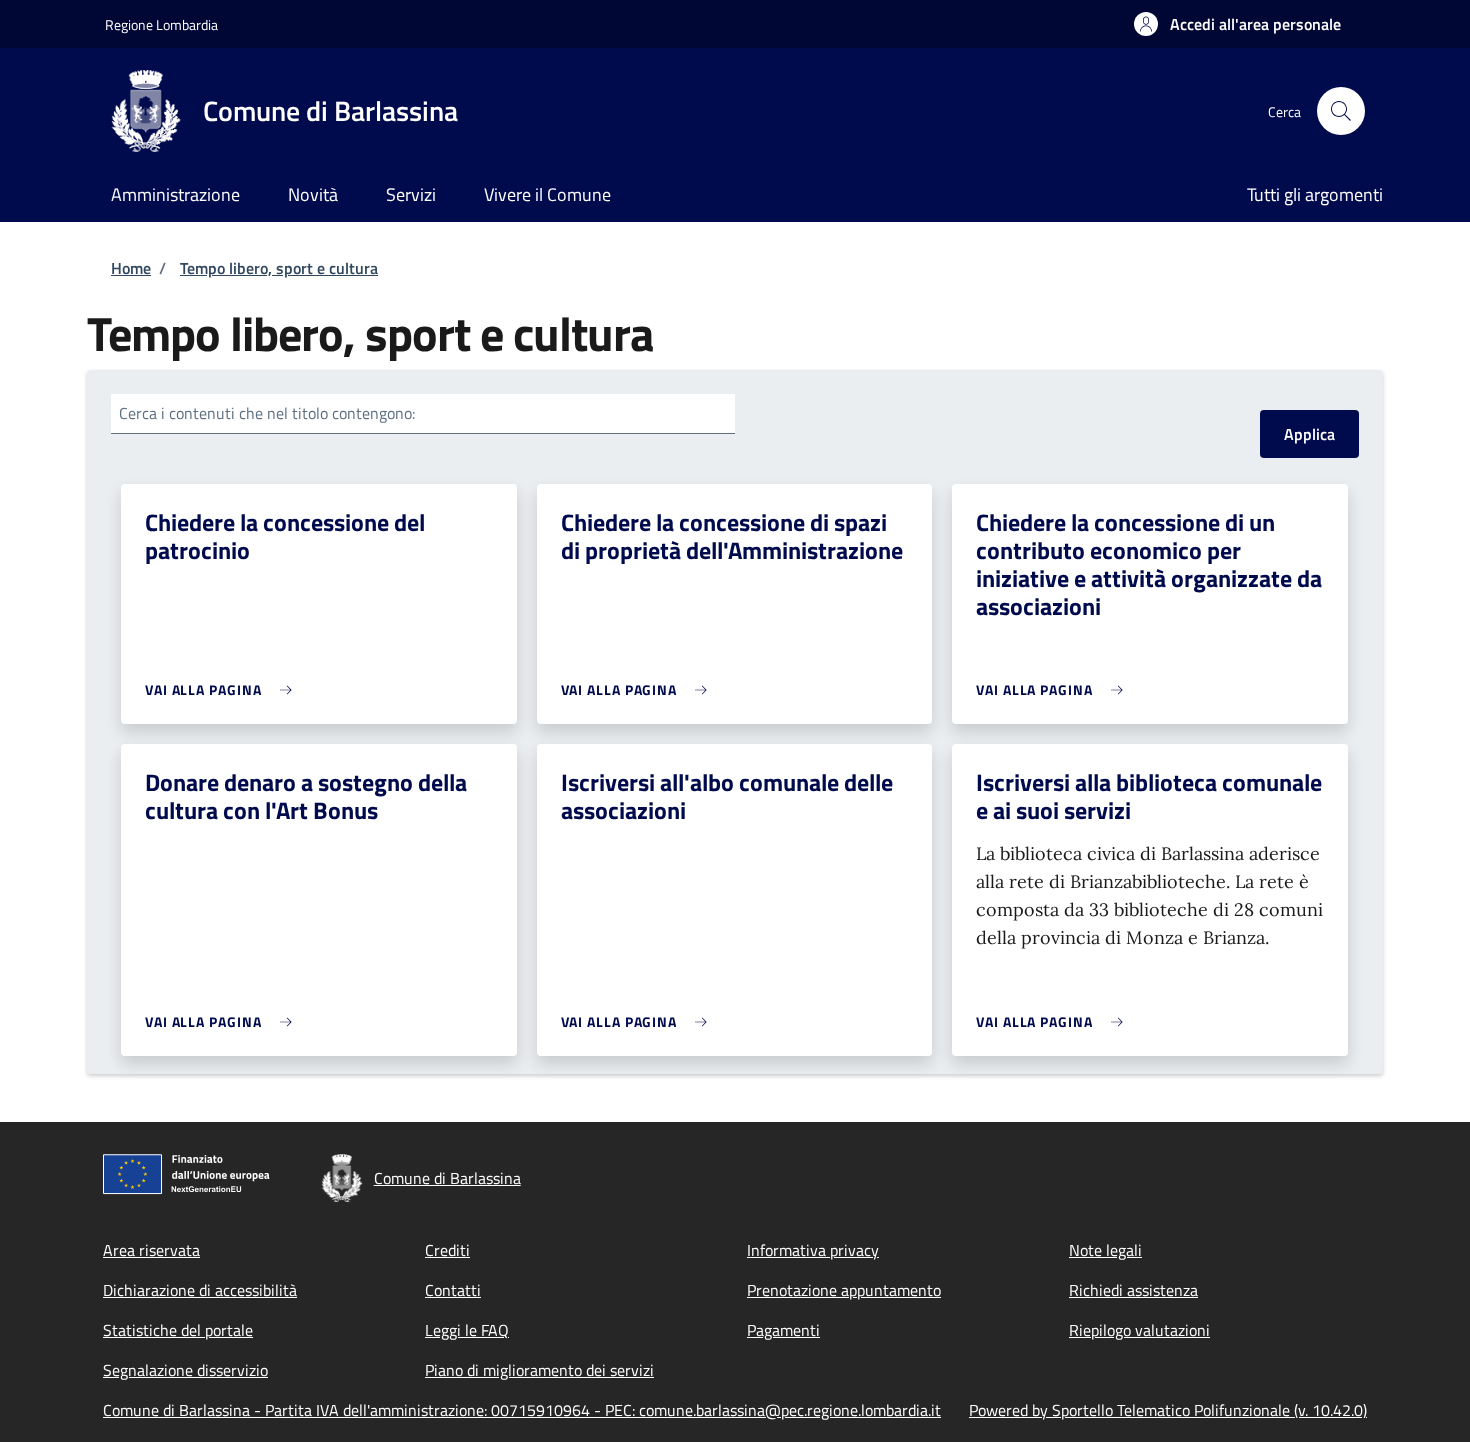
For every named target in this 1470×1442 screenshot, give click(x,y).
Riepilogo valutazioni (1139, 1330)
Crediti (447, 1250)
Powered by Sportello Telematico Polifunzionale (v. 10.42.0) (1168, 1410)
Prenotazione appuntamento (844, 1290)
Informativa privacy (813, 1250)
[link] (223, 689)
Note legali (1105, 1250)
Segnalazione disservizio (185, 1370)
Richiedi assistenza (1133, 1290)
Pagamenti (783, 1330)
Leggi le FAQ (467, 1330)
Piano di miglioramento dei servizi (539, 1370)
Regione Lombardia (161, 24)
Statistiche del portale (178, 1330)
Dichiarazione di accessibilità (200, 1290)
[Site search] (1341, 111)
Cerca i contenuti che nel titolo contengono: (267, 413)
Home (131, 268)
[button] (1237, 24)
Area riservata (151, 1250)
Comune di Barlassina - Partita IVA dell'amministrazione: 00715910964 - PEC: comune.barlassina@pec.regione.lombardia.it (522, 1410)
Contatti (453, 1290)
